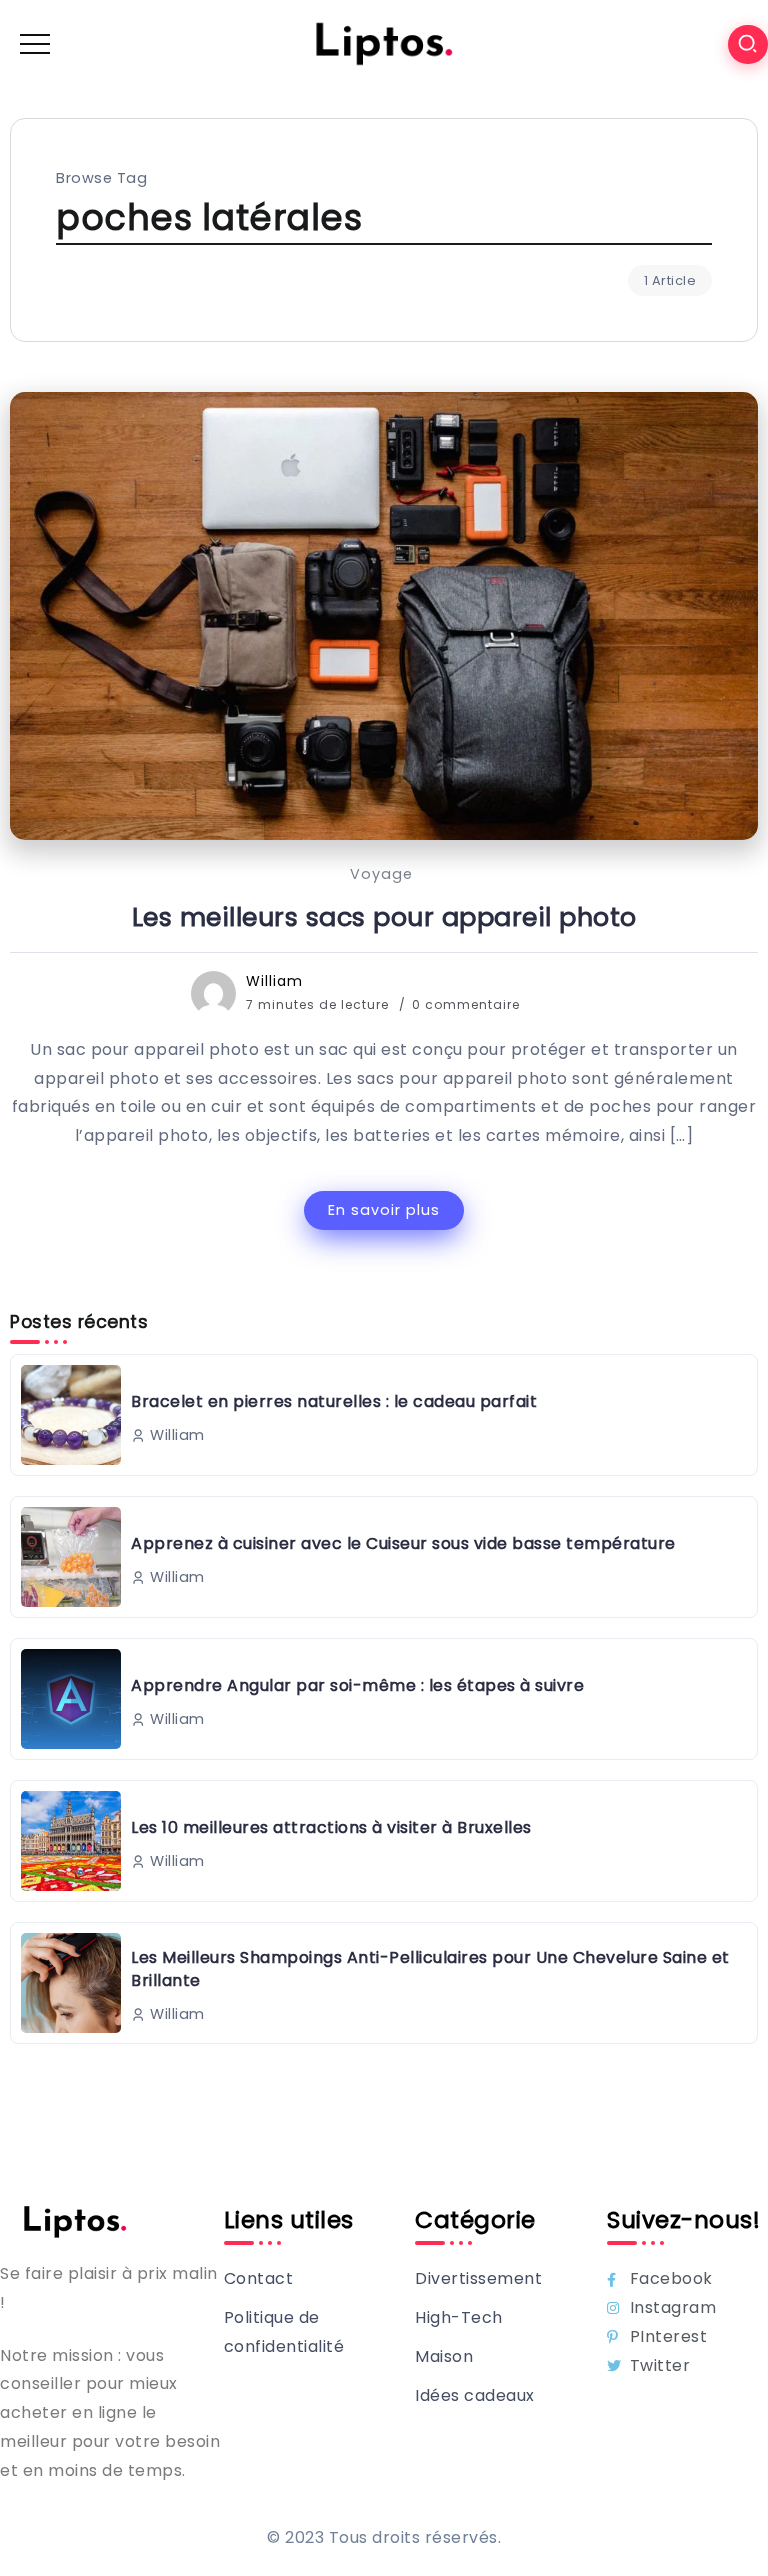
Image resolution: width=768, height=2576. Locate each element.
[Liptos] (384, 43)
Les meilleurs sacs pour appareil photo (384, 917)
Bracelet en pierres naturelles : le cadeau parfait (334, 1401)
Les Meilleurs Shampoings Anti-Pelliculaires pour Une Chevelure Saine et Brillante (430, 1968)
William (274, 981)
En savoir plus (384, 1210)
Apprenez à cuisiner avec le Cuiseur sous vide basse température (403, 1543)
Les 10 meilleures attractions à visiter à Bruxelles (331, 1827)
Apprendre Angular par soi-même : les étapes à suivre (357, 1685)
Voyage (381, 874)
